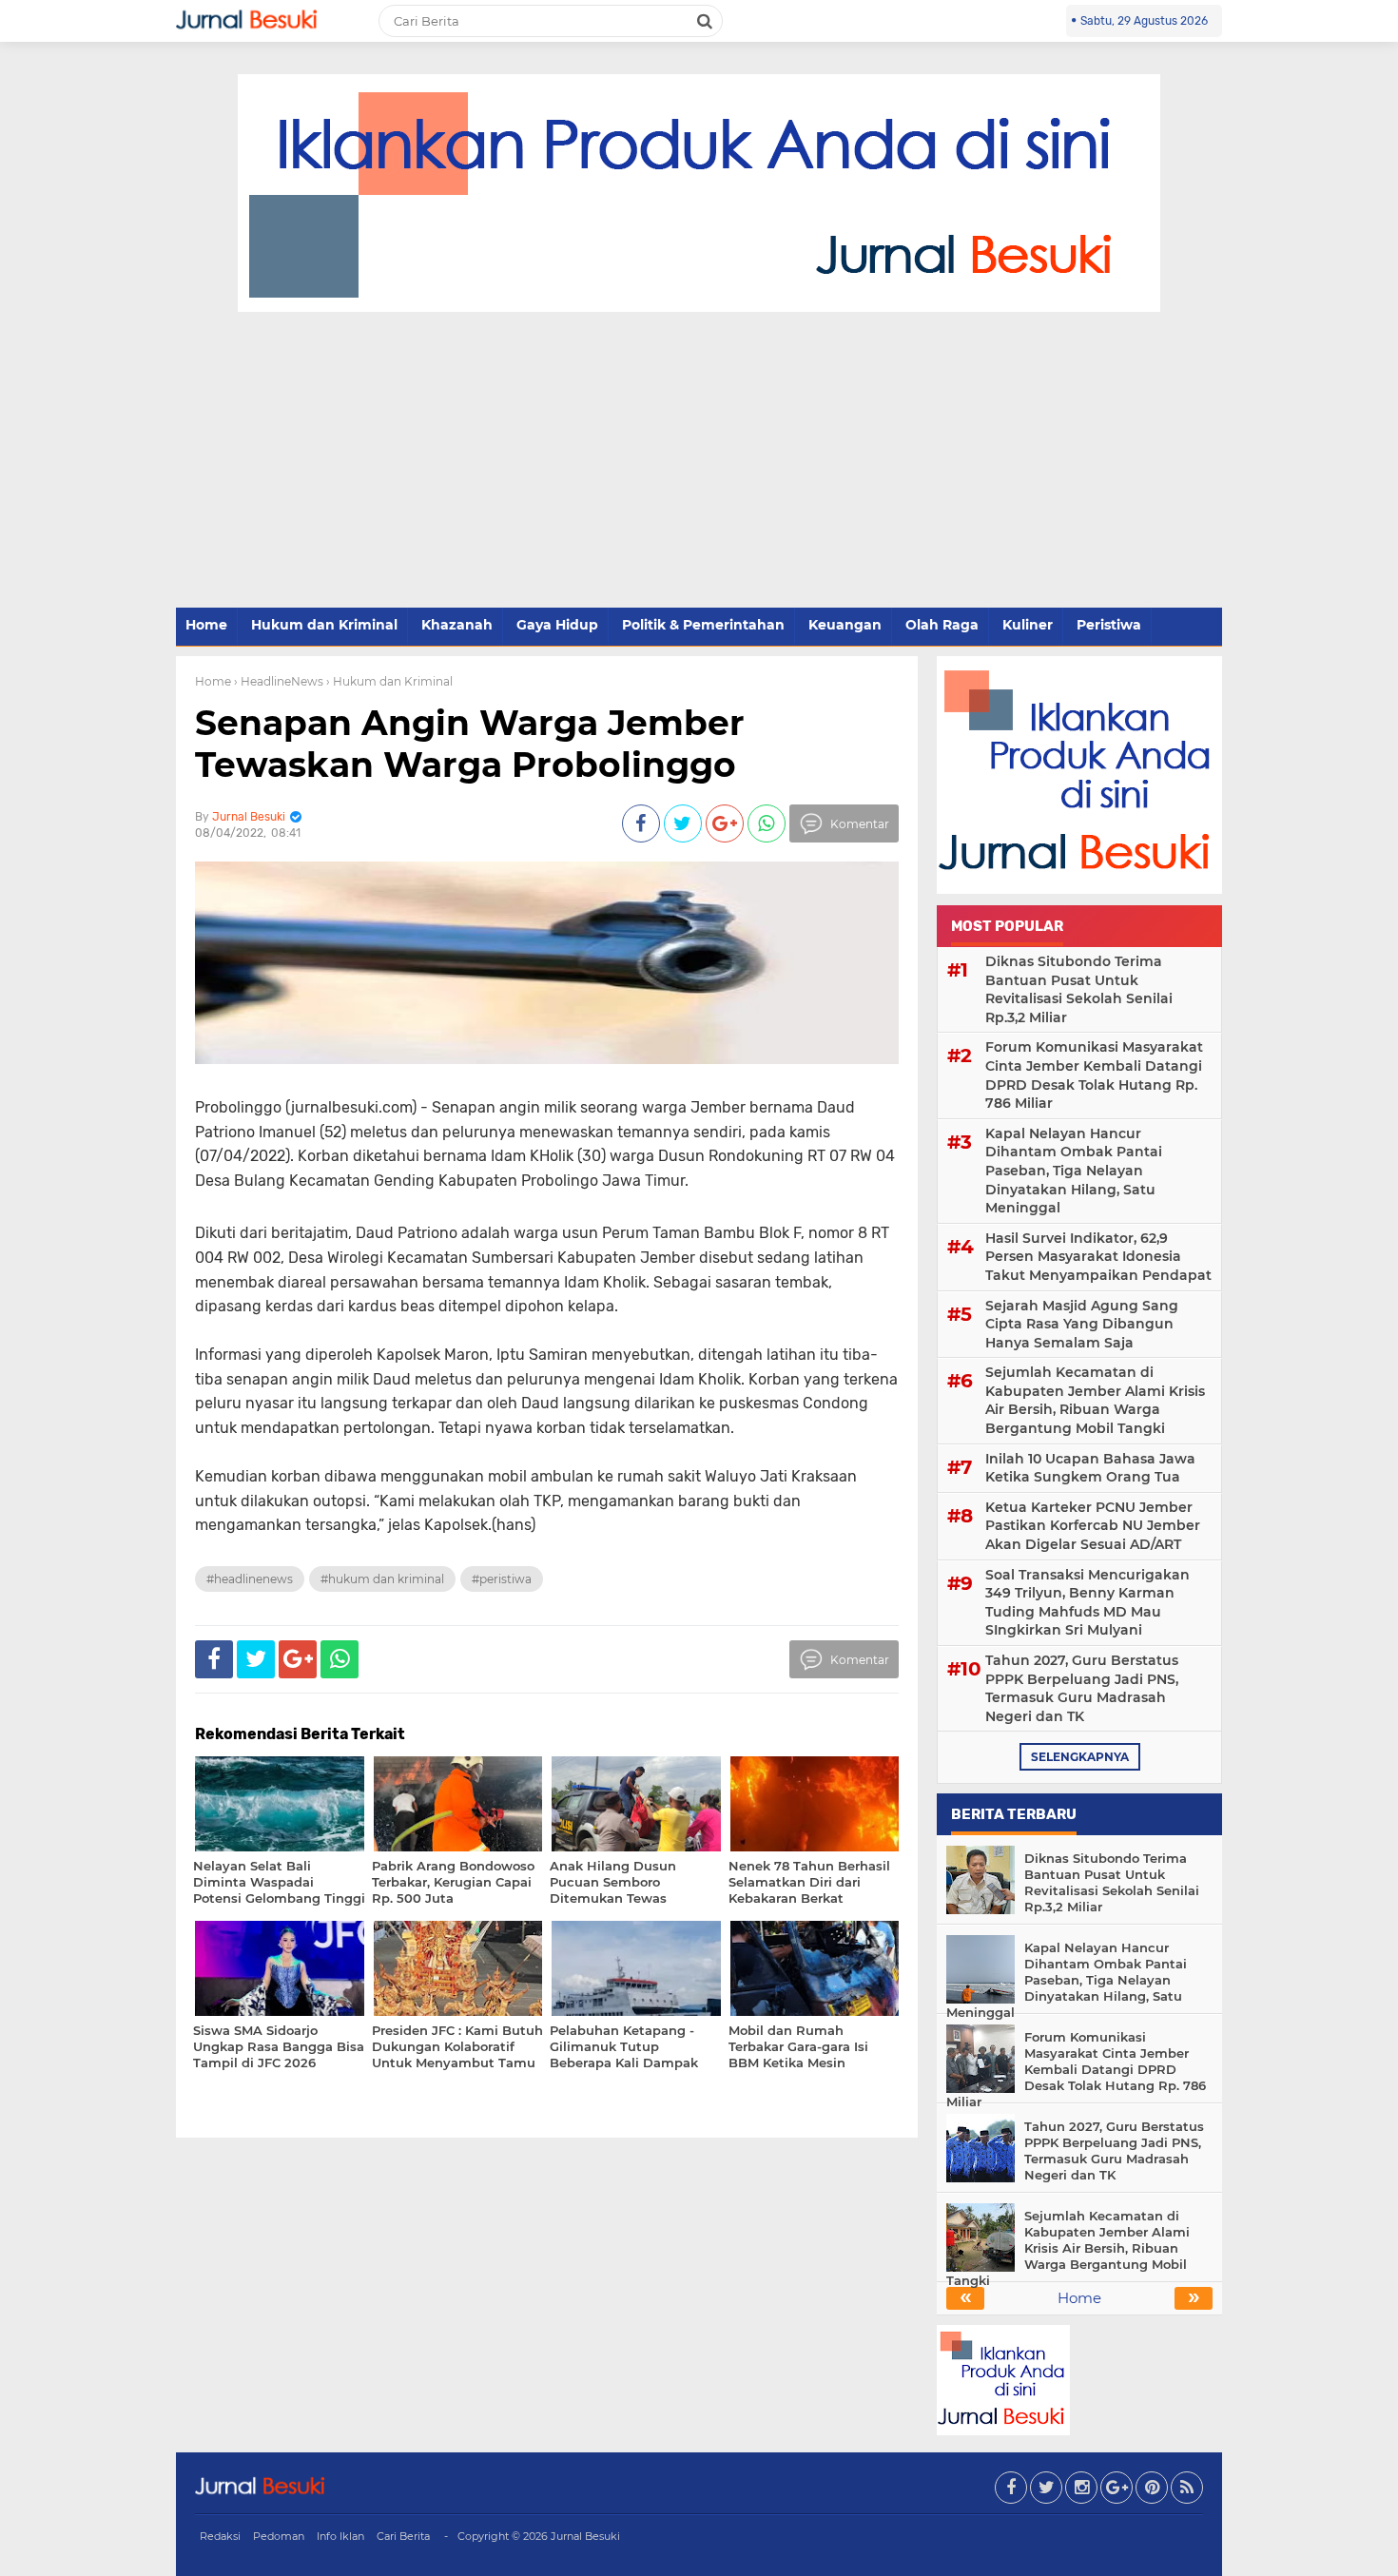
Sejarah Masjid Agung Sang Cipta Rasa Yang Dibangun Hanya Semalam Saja (1082, 1324)
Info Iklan (340, 2536)
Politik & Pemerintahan (703, 625)
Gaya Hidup (557, 625)
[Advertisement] (699, 461)
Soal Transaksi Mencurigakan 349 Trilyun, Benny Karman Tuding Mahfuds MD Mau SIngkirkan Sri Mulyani (1087, 1603)
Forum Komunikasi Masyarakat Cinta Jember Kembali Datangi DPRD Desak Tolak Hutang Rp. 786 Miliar (1094, 1075)
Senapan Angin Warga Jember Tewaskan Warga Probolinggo (470, 743)
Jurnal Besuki (585, 2536)
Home (206, 625)
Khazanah (457, 625)
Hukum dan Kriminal (324, 625)
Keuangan (845, 625)
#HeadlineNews (250, 1579)
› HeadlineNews (279, 681)
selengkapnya (1080, 1757)
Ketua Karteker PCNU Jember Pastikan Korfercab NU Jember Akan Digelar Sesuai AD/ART (1093, 1526)
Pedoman (279, 2536)
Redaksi (220, 2536)
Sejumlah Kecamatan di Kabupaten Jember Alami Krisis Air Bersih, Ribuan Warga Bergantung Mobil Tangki (1095, 1400)
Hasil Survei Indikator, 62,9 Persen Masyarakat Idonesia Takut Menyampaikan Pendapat (1098, 1257)
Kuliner (1028, 625)
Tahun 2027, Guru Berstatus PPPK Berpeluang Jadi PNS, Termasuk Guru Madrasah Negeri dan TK (1082, 1688)
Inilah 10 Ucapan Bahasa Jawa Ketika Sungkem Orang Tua (1090, 1468)
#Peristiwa (502, 1579)
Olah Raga (942, 625)
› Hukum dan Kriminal (389, 681)
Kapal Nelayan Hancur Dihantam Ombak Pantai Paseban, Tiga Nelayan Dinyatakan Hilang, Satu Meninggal (1074, 1171)
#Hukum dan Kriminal (382, 1579)
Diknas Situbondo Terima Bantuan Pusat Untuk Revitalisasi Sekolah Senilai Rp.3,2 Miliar (1079, 989)
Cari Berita (403, 2536)
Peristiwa (1109, 625)
